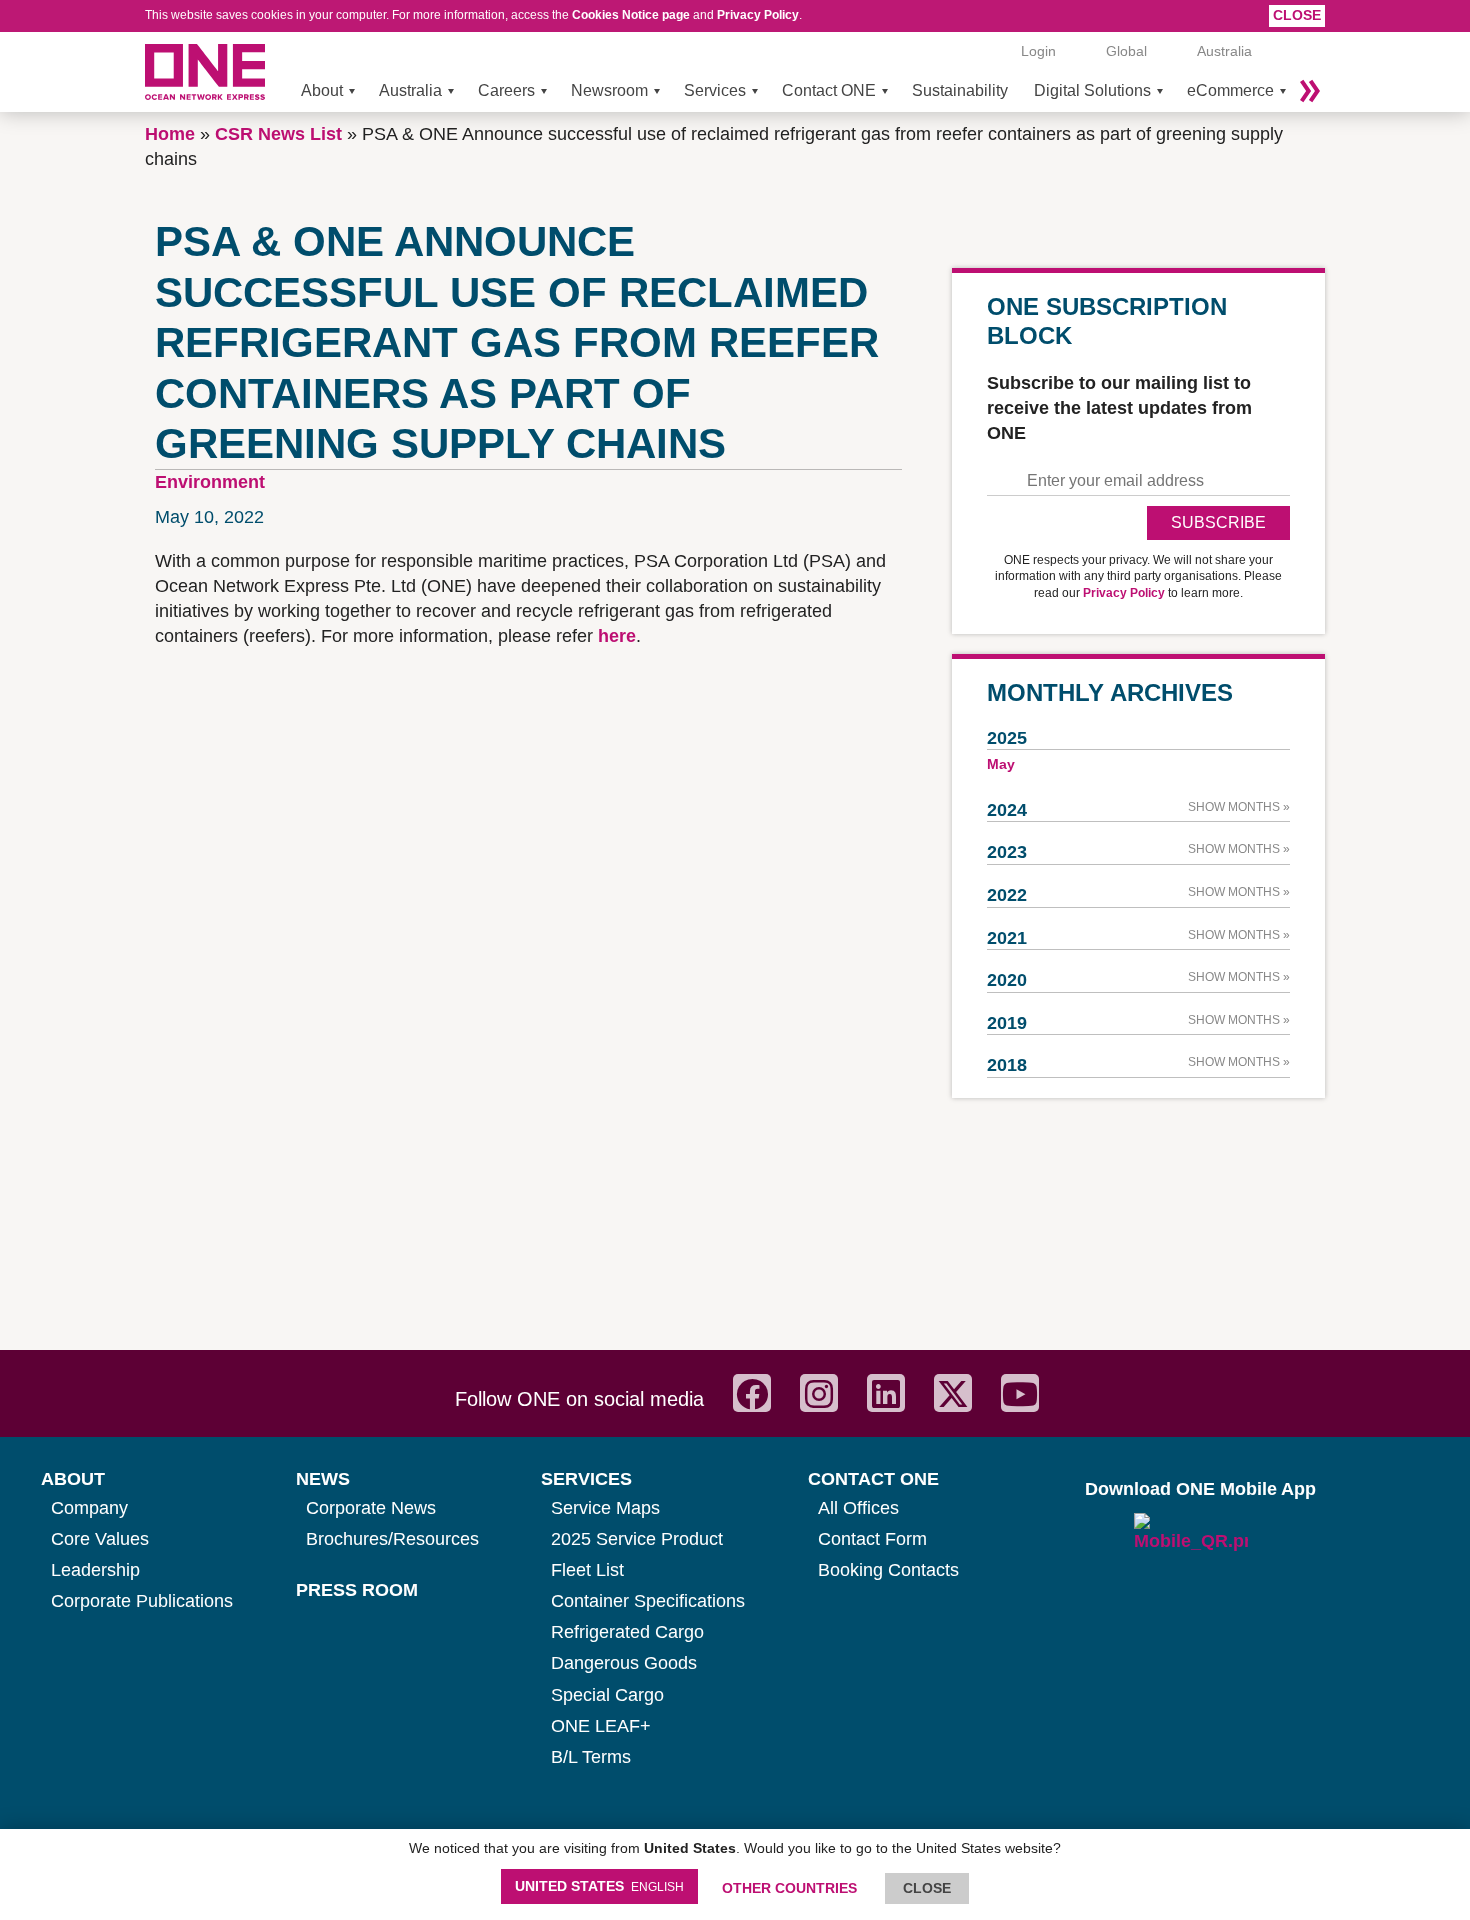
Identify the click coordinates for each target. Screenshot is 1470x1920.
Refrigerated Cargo (627, 1632)
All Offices (858, 1508)
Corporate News (371, 1508)
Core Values (100, 1539)
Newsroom (609, 90)
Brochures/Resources (392, 1539)
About (322, 90)
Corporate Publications (142, 1601)
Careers (506, 90)
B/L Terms (591, 1757)
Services (715, 90)
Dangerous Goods (624, 1663)
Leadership (95, 1570)
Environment (210, 482)
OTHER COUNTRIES (789, 1888)
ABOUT (73, 1479)
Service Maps (605, 1508)
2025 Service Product (637, 1539)
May (1001, 764)
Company (89, 1508)
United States (599, 1886)
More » (1310, 91)
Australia (410, 90)
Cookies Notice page (631, 15)
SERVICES (586, 1479)
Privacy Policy (758, 15)
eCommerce (1230, 90)
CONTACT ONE (873, 1479)
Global (1126, 51)
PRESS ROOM (357, 1590)
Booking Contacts (888, 1570)
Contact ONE (829, 90)
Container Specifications (648, 1601)
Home (170, 134)
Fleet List (587, 1570)
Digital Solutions (1092, 90)
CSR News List (278, 134)
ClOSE (927, 1888)
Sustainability (960, 90)
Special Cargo (607, 1695)
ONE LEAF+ (601, 1726)
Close (1297, 15)
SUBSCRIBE (1218, 522)
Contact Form (872, 1539)
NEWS (323, 1479)
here (617, 636)
